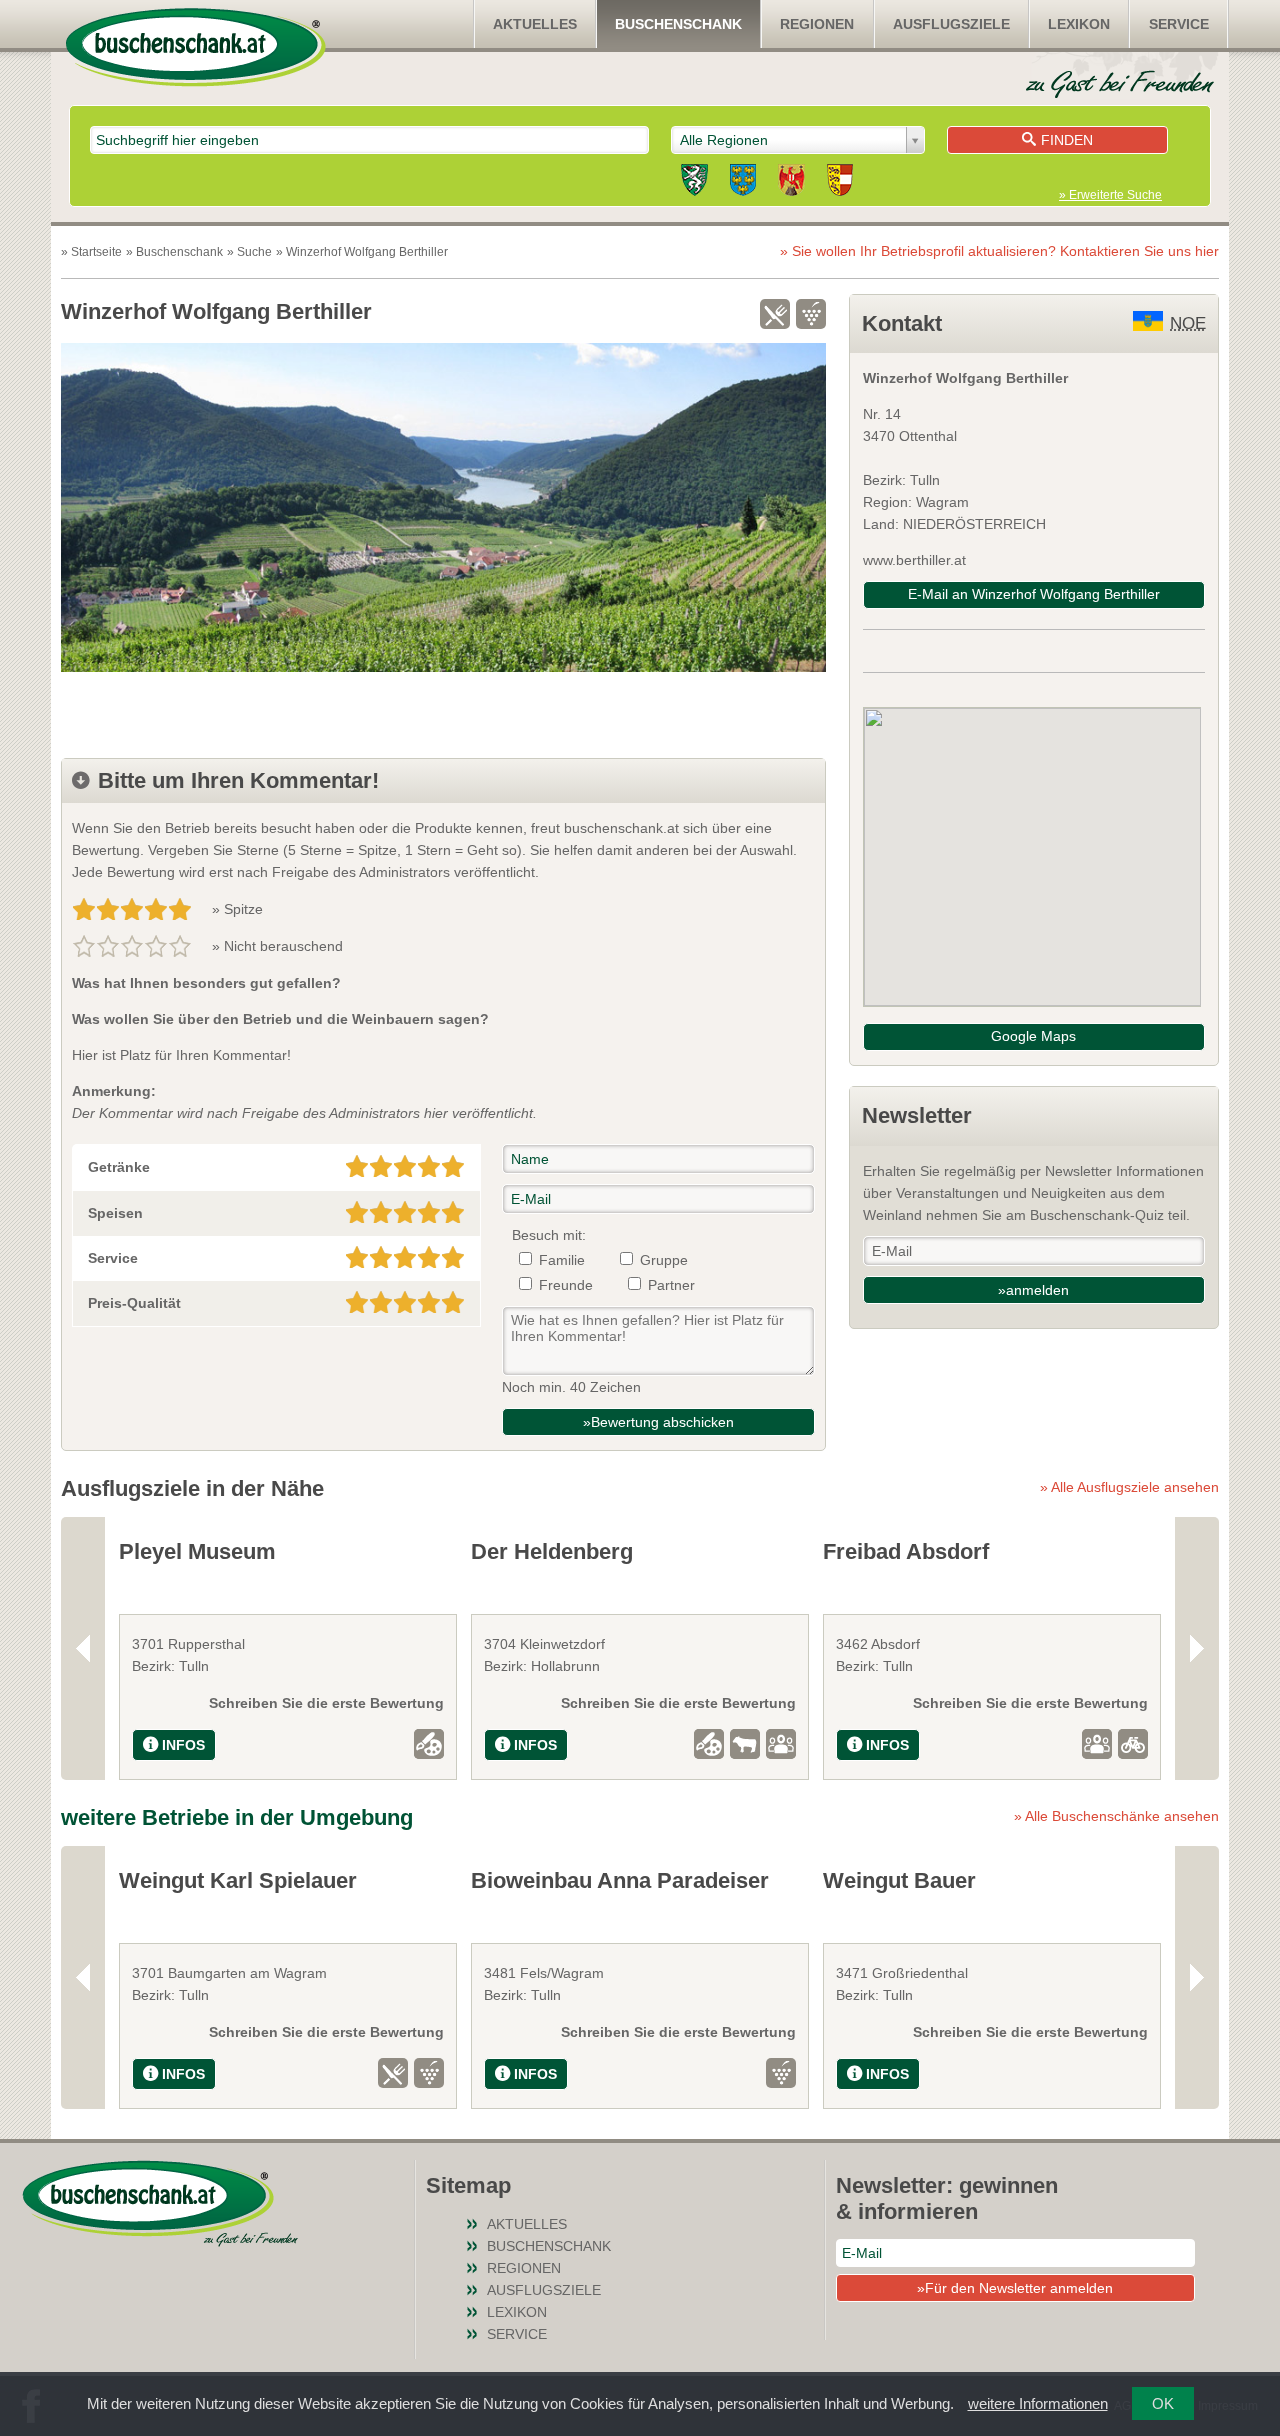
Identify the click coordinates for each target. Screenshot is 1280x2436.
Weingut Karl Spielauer (238, 1880)
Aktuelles (535, 24)
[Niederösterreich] (743, 183)
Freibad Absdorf (906, 1551)
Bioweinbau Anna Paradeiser (620, 1880)
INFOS (183, 1745)
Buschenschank (678, 24)
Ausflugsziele (951, 24)
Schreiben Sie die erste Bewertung (326, 1703)
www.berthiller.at (914, 560)
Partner (671, 1285)
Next (1197, 1648)
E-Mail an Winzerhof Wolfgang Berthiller (1034, 594)
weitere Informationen (1038, 2403)
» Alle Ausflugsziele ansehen (1129, 1487)
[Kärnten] (840, 183)
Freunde (566, 1285)
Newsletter (917, 1115)
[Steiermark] (694, 183)
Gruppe (664, 1260)
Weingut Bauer (899, 1880)
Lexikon (1079, 24)
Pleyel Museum (197, 1551)
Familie (562, 1260)
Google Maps (1033, 1036)
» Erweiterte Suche (1110, 195)
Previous (83, 1648)
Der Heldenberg (552, 1551)
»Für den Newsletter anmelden (1015, 2288)
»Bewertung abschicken (658, 1422)
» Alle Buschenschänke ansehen (1116, 1816)
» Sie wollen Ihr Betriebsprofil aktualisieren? (999, 251)
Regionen (817, 24)
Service (1179, 24)
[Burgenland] (791, 183)
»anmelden (1033, 1290)
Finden (1067, 140)
